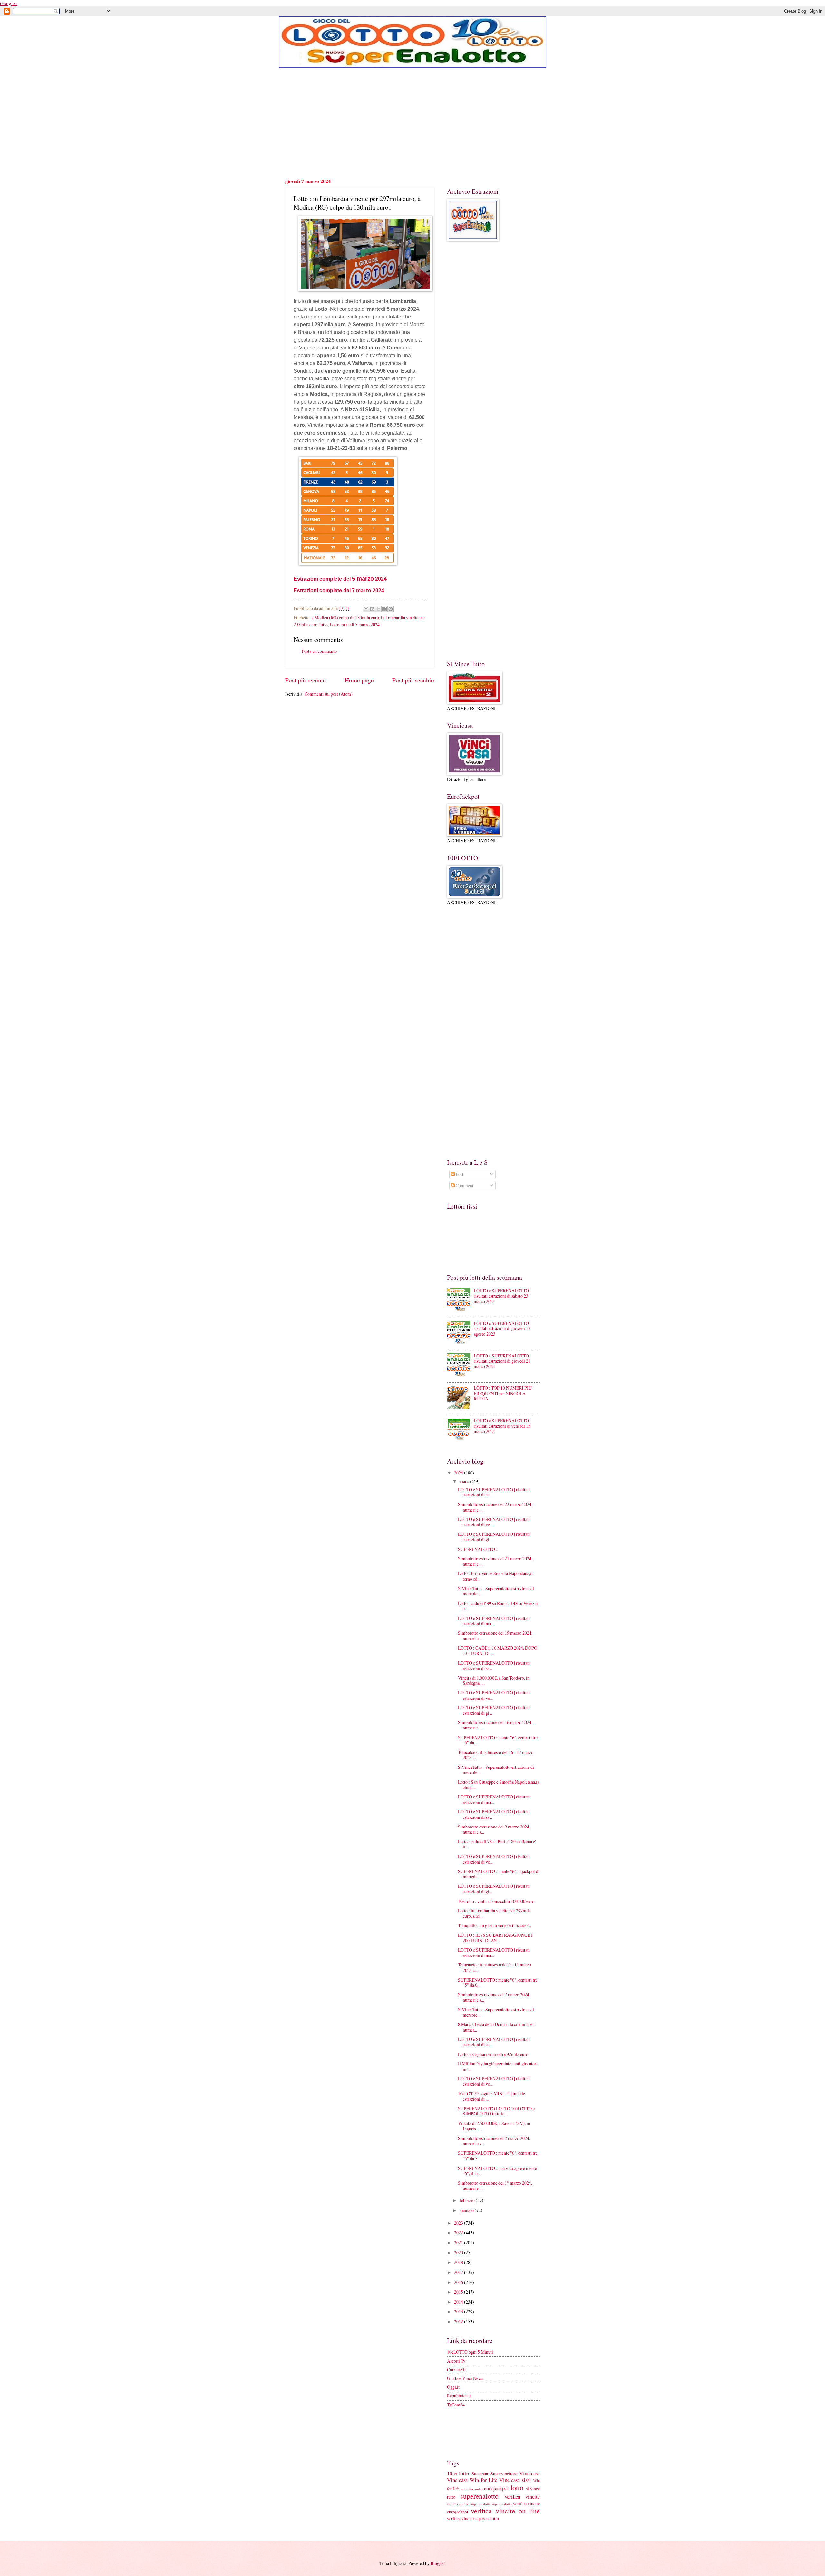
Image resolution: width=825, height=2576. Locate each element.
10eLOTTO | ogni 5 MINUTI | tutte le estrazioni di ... (491, 2096)
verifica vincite (522, 2497)
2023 (459, 2223)
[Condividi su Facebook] (384, 609)
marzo (466, 1481)
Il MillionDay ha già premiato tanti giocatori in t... (498, 2066)
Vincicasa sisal (515, 2480)
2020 (459, 2253)
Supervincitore (504, 2474)
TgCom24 (456, 2405)
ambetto (467, 2489)
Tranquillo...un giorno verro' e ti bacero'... (495, 1925)
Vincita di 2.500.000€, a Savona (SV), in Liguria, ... (494, 2126)
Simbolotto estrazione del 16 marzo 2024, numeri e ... (495, 1725)
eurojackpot (496, 2488)
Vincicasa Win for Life (472, 2480)
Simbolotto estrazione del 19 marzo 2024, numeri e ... (495, 1636)
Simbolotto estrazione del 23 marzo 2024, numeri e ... (495, 1507)
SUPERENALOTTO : (478, 1549)
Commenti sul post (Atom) (329, 694)
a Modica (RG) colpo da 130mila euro (345, 617)
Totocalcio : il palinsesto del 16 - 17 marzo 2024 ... (496, 1755)
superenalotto (479, 2496)
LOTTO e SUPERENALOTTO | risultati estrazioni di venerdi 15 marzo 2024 (502, 1426)
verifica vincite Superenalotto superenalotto (479, 2504)
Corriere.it (456, 2370)
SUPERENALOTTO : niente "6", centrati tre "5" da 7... (498, 2156)
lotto (324, 625)
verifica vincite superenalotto (473, 2518)
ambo (479, 2489)
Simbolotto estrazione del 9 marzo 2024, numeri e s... (494, 1829)
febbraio (468, 2200)
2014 (459, 2302)
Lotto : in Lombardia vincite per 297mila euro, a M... (494, 1913)
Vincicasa (529, 2473)
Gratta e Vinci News (465, 2378)
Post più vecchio (413, 680)
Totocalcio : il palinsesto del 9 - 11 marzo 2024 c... (495, 1967)
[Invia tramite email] (366, 609)
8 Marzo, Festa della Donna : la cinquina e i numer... (496, 2027)
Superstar (480, 2474)
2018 (459, 2262)
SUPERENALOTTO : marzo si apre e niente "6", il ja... (497, 2171)
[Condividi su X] (378, 609)
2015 (459, 2292)
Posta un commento (319, 651)
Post (459, 1174)
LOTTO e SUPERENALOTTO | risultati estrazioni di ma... (494, 1621)
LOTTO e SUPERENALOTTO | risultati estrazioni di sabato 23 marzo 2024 (502, 1296)
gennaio (467, 2210)
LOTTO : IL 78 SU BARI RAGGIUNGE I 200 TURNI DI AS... (495, 1938)
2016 (459, 2282)
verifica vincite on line (505, 2511)
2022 (459, 2233)
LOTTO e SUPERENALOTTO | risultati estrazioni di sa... (494, 1492)
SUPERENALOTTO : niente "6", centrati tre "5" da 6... (498, 1983)
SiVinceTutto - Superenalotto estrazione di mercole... (496, 1591)
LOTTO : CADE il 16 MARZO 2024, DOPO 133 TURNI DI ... (498, 1650)
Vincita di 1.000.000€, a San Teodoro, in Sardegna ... (494, 1680)
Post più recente (306, 680)
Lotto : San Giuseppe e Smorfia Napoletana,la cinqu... (499, 1785)
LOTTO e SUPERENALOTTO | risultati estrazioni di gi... (494, 1537)
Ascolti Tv (456, 2361)
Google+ (9, 3)
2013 (459, 2312)
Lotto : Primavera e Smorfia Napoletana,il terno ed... (495, 1576)
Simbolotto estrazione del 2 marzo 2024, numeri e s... (494, 2141)
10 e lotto (458, 2473)
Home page (359, 680)
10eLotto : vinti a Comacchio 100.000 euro (496, 1901)
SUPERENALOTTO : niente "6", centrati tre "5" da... (498, 1740)
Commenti (465, 1185)
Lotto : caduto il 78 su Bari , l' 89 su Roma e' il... (497, 1844)
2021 (459, 2243)
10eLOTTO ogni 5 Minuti (470, 2352)
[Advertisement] (412, 122)
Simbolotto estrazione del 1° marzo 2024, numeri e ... (495, 2186)
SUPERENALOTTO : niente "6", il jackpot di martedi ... (499, 1874)
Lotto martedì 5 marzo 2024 (355, 625)
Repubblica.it (459, 2396)
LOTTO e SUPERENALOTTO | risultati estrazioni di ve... (494, 1522)
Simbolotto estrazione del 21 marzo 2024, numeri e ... (495, 1561)
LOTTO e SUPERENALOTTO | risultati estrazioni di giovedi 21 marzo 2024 (502, 1361)
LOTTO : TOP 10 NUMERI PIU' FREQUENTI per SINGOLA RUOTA (503, 1393)
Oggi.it (453, 2387)
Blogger (438, 2563)
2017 (459, 2272)
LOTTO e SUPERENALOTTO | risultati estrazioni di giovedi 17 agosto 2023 (502, 1328)
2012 (459, 2321)
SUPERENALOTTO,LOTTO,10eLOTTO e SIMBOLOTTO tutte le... (496, 2111)
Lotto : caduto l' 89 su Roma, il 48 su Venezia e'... (498, 1606)
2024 (459, 1473)
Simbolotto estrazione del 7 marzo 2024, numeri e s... (494, 1997)
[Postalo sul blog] (372, 609)
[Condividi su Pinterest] (391, 609)
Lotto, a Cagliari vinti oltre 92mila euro (493, 2054)
